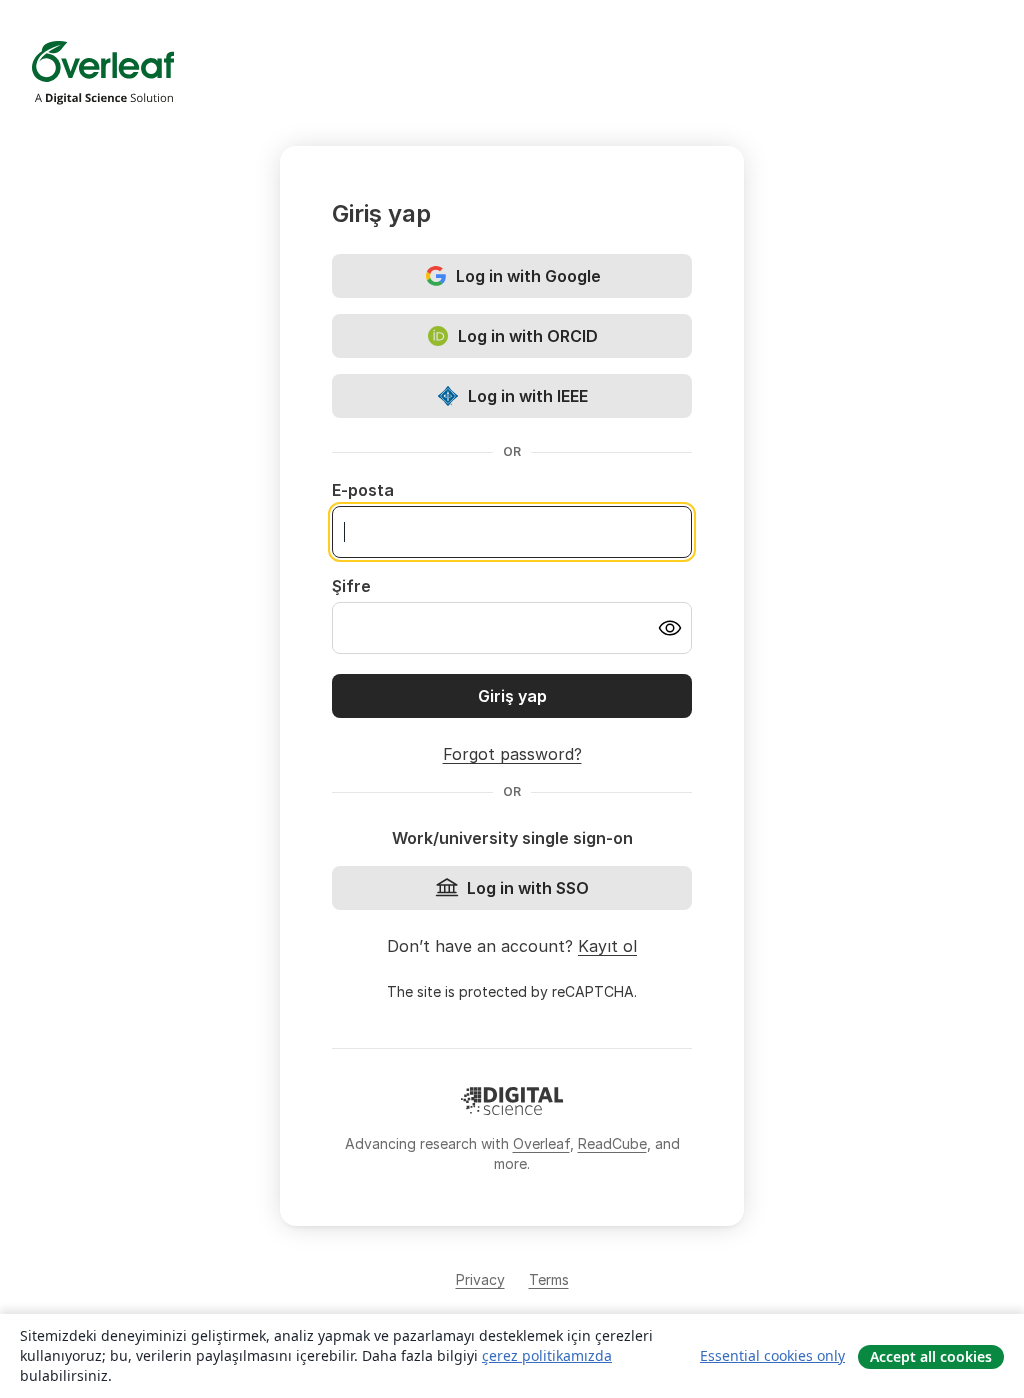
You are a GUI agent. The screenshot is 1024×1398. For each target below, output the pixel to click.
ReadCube (612, 1143)
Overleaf (541, 1143)
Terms (549, 1279)
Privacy (480, 1279)
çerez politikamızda (547, 1355)
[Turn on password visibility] (670, 628)
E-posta (363, 490)
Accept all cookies (931, 1356)
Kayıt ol (607, 946)
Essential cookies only (772, 1355)
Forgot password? (512, 754)
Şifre (351, 586)
